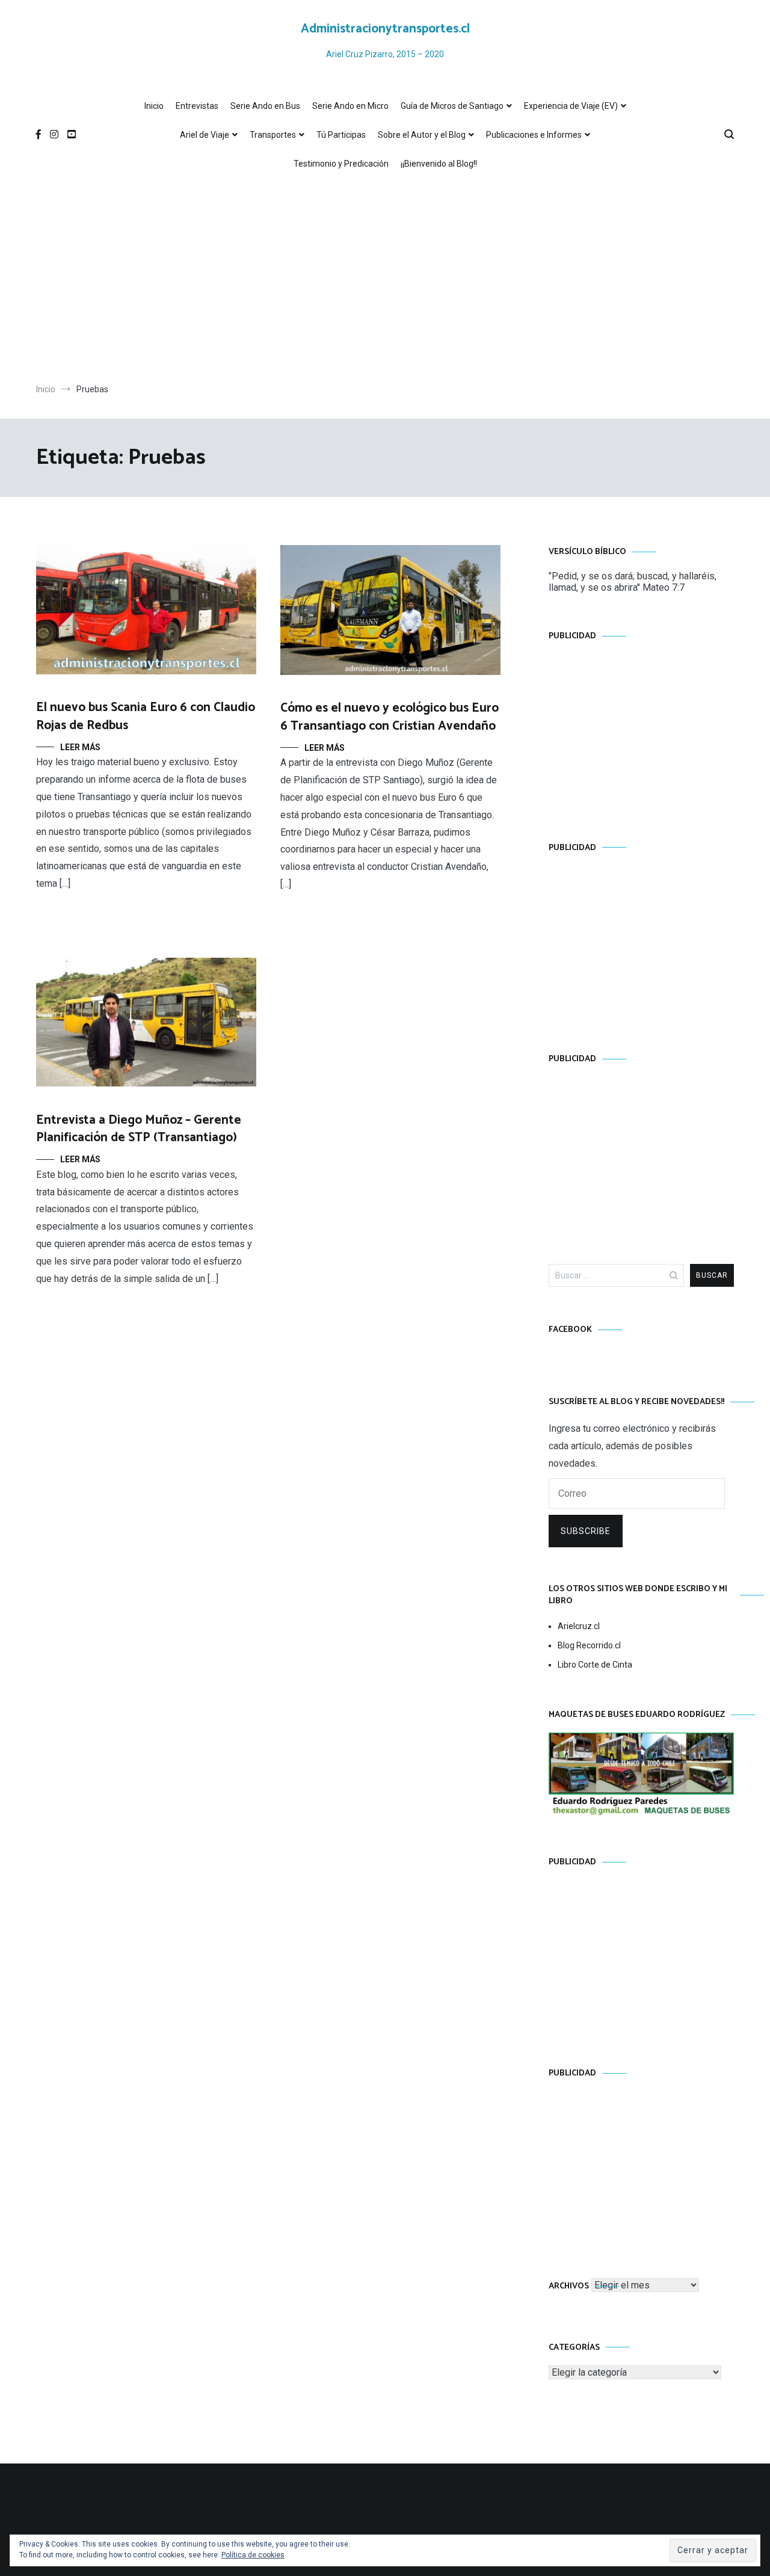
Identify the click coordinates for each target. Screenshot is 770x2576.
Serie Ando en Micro (350, 106)
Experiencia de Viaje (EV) (571, 106)
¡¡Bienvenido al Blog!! (439, 164)
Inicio (154, 106)
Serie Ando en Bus (265, 106)
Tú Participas (341, 135)
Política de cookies (253, 2555)
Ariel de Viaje (205, 135)
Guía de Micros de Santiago (452, 106)
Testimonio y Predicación (341, 164)
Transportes (273, 135)
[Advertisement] (385, 281)
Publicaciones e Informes (534, 135)
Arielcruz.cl (579, 1626)
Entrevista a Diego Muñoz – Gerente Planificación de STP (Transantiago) (139, 1129)
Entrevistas (197, 106)
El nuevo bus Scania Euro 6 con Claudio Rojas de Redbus (146, 716)
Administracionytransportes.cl (385, 29)
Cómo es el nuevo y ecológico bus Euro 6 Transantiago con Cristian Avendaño (390, 717)
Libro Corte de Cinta (595, 1665)
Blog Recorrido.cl (589, 1645)
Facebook (570, 1330)
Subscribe (586, 1531)
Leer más (80, 747)
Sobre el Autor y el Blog (422, 135)
